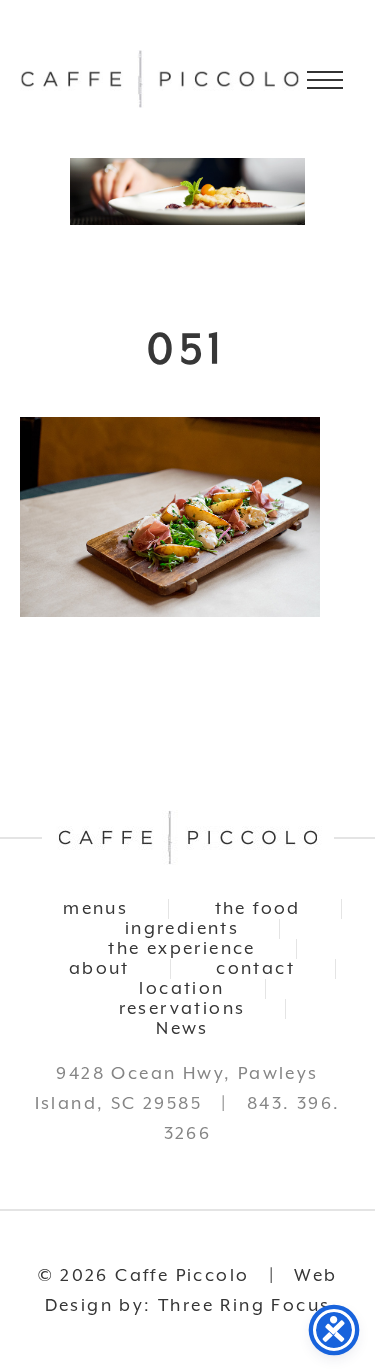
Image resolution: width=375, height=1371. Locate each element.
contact (255, 969)
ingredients (182, 929)
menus (95, 909)
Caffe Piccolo (160, 79)
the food (258, 909)
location (181, 989)
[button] (325, 80)
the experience (182, 949)
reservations (182, 1009)
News (182, 1029)
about (99, 969)
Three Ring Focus (244, 1306)
